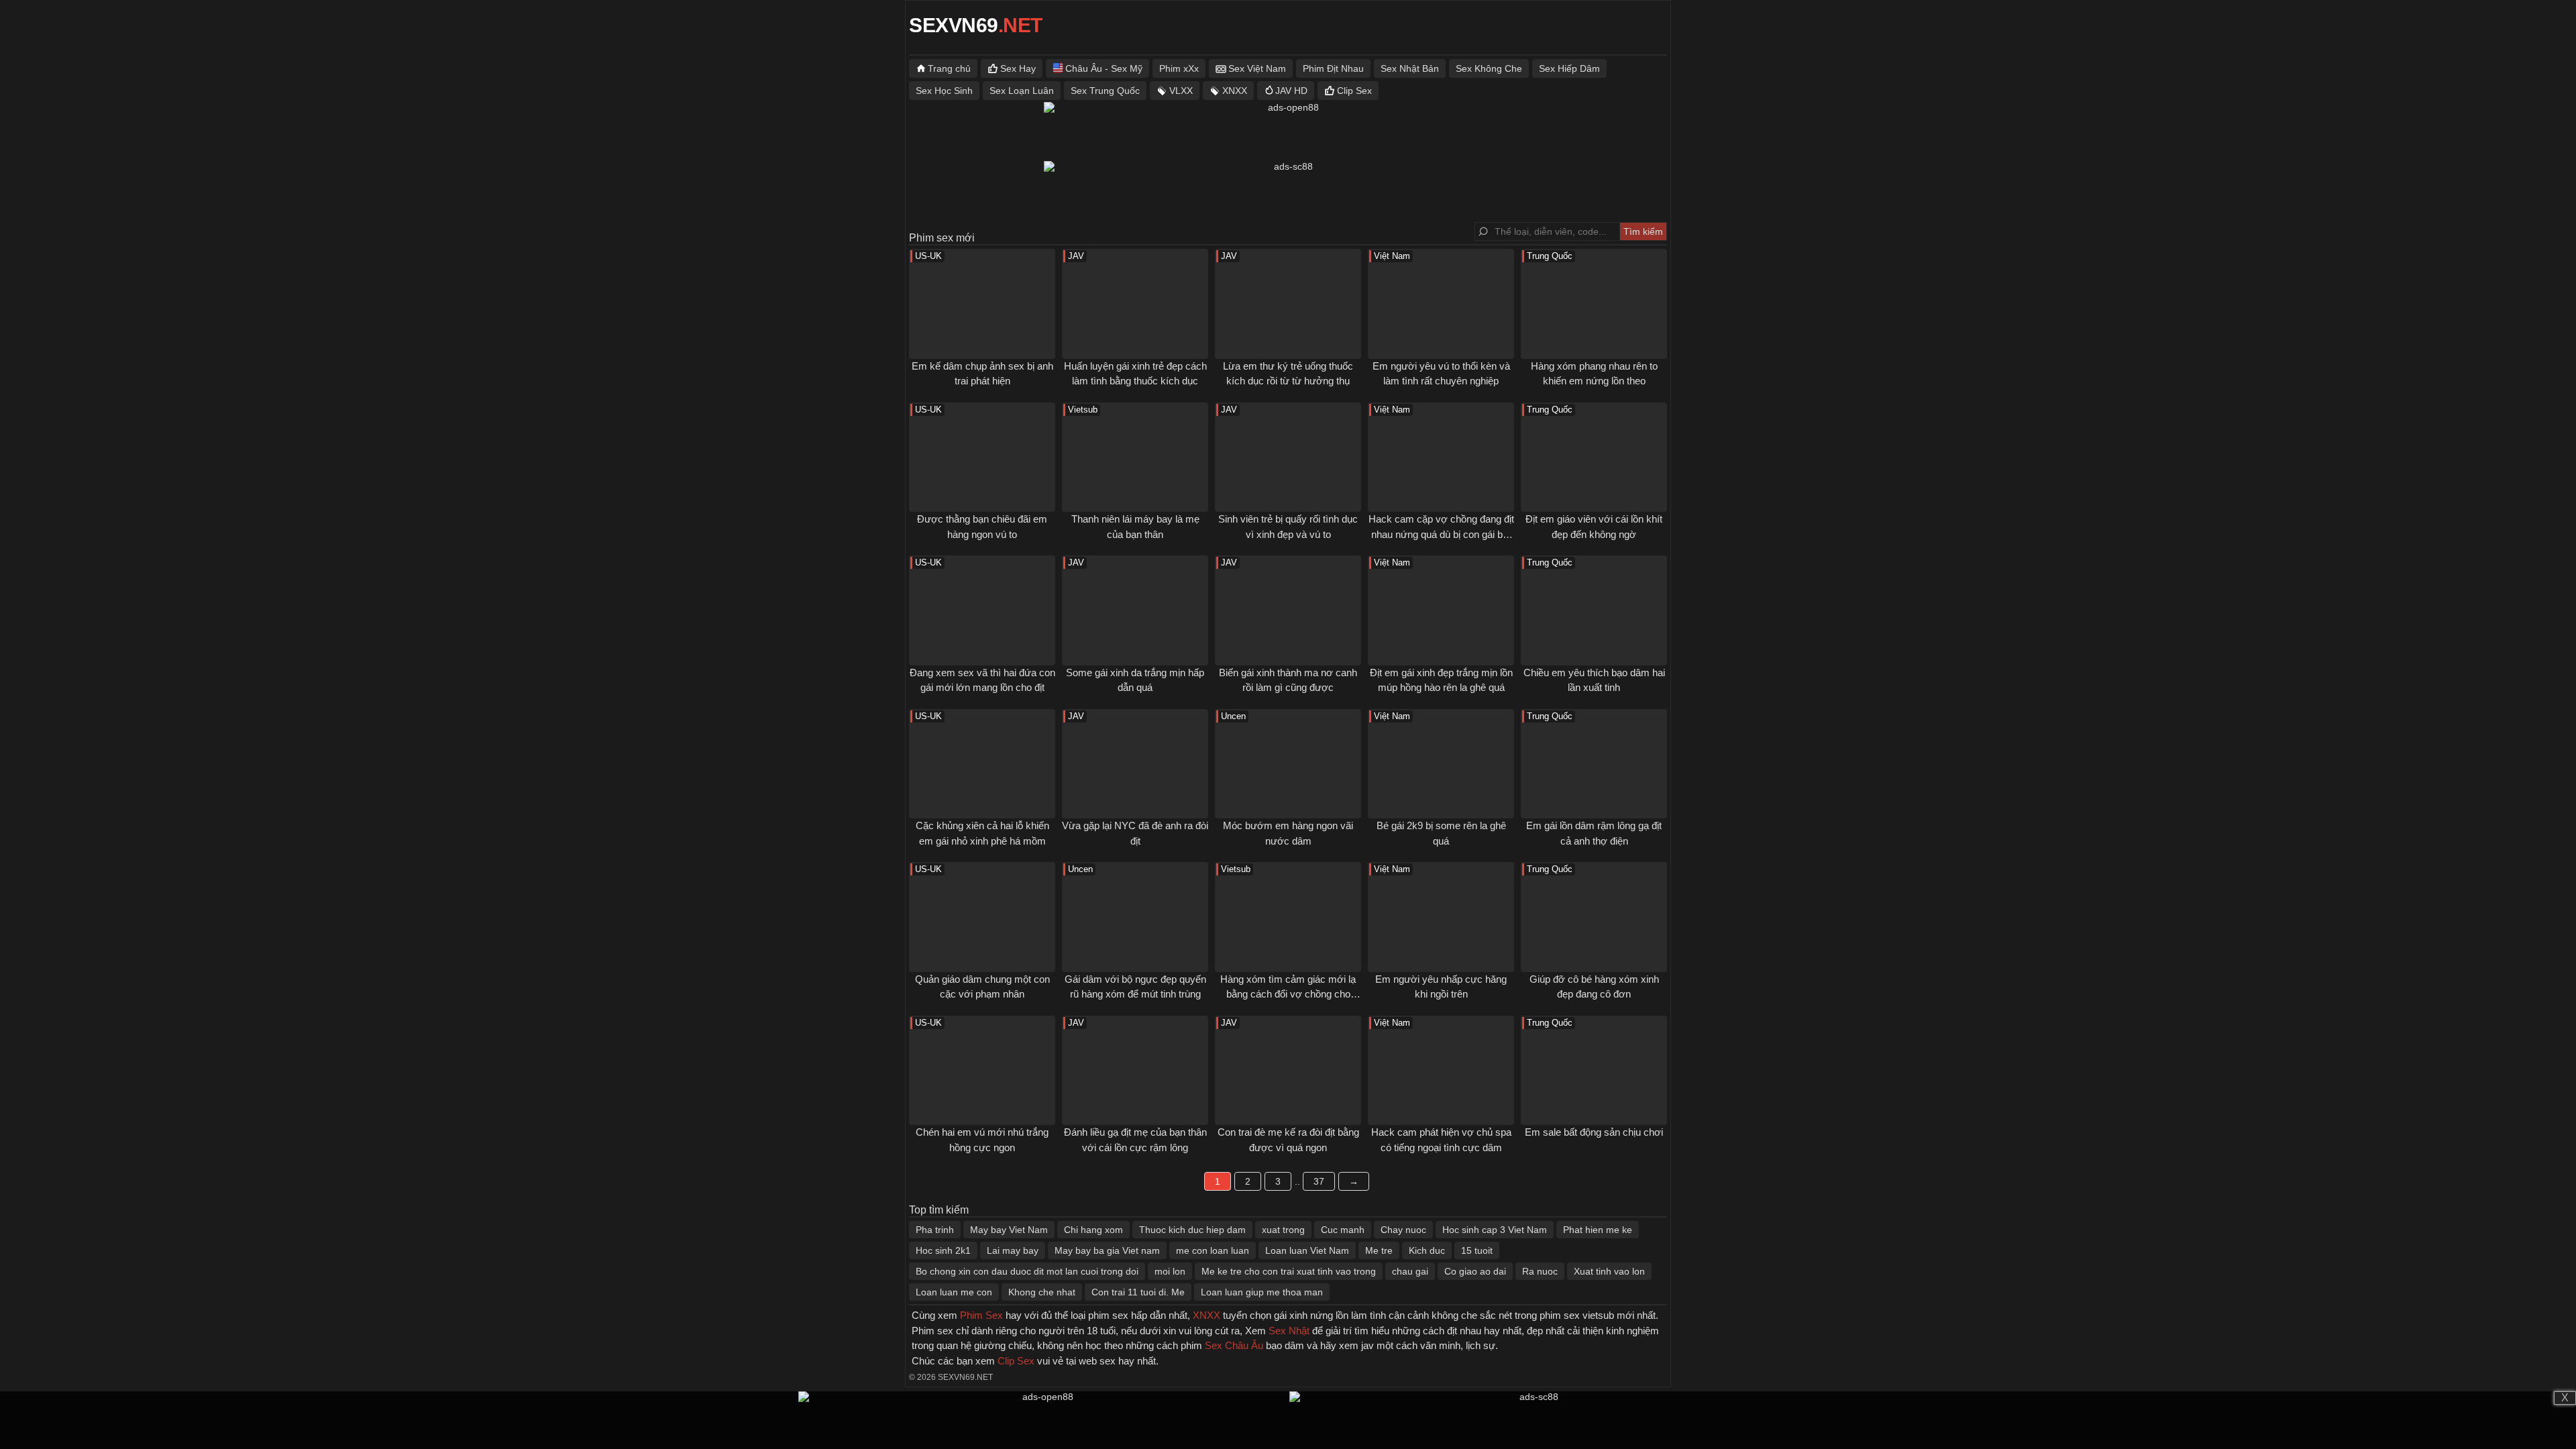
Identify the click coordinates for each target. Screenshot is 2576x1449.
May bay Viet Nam (1009, 1230)
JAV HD (1291, 91)
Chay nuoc (1403, 1230)
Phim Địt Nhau (1333, 68)
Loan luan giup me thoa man (1262, 1292)
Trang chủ (949, 68)
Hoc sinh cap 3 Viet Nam (1495, 1230)
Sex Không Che (1489, 68)
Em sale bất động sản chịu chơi (1594, 1132)
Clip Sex (1354, 91)
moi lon (1170, 1271)
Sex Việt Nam (1257, 68)
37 (1319, 1181)
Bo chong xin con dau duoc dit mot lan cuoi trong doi (1027, 1271)
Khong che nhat (1042, 1292)
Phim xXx (1179, 68)
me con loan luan (1213, 1250)
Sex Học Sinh (944, 91)
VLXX (1181, 91)
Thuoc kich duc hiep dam (1192, 1230)
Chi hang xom (1093, 1230)
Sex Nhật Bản (1410, 68)
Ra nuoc (1540, 1271)
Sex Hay (1018, 68)
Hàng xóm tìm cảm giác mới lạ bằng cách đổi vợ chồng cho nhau (1288, 994)
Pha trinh (935, 1230)
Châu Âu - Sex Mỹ (1104, 68)
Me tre (1379, 1250)
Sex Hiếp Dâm (1569, 68)
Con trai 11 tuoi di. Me (1138, 1292)
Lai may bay (1013, 1250)
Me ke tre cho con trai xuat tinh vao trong (1289, 1271)
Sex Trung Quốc (1105, 91)
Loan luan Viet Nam (1307, 1250)
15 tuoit (1477, 1250)
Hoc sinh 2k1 (943, 1250)
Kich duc (1427, 1250)
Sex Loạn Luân (1022, 91)
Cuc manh (1343, 1230)
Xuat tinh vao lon (1609, 1271)
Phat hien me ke (1598, 1230)
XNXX (1235, 91)
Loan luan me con (954, 1292)
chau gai (1410, 1271)
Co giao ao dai (1475, 1271)
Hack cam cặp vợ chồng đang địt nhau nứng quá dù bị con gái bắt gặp (1441, 534)
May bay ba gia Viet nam (1107, 1250)
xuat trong (1283, 1230)
